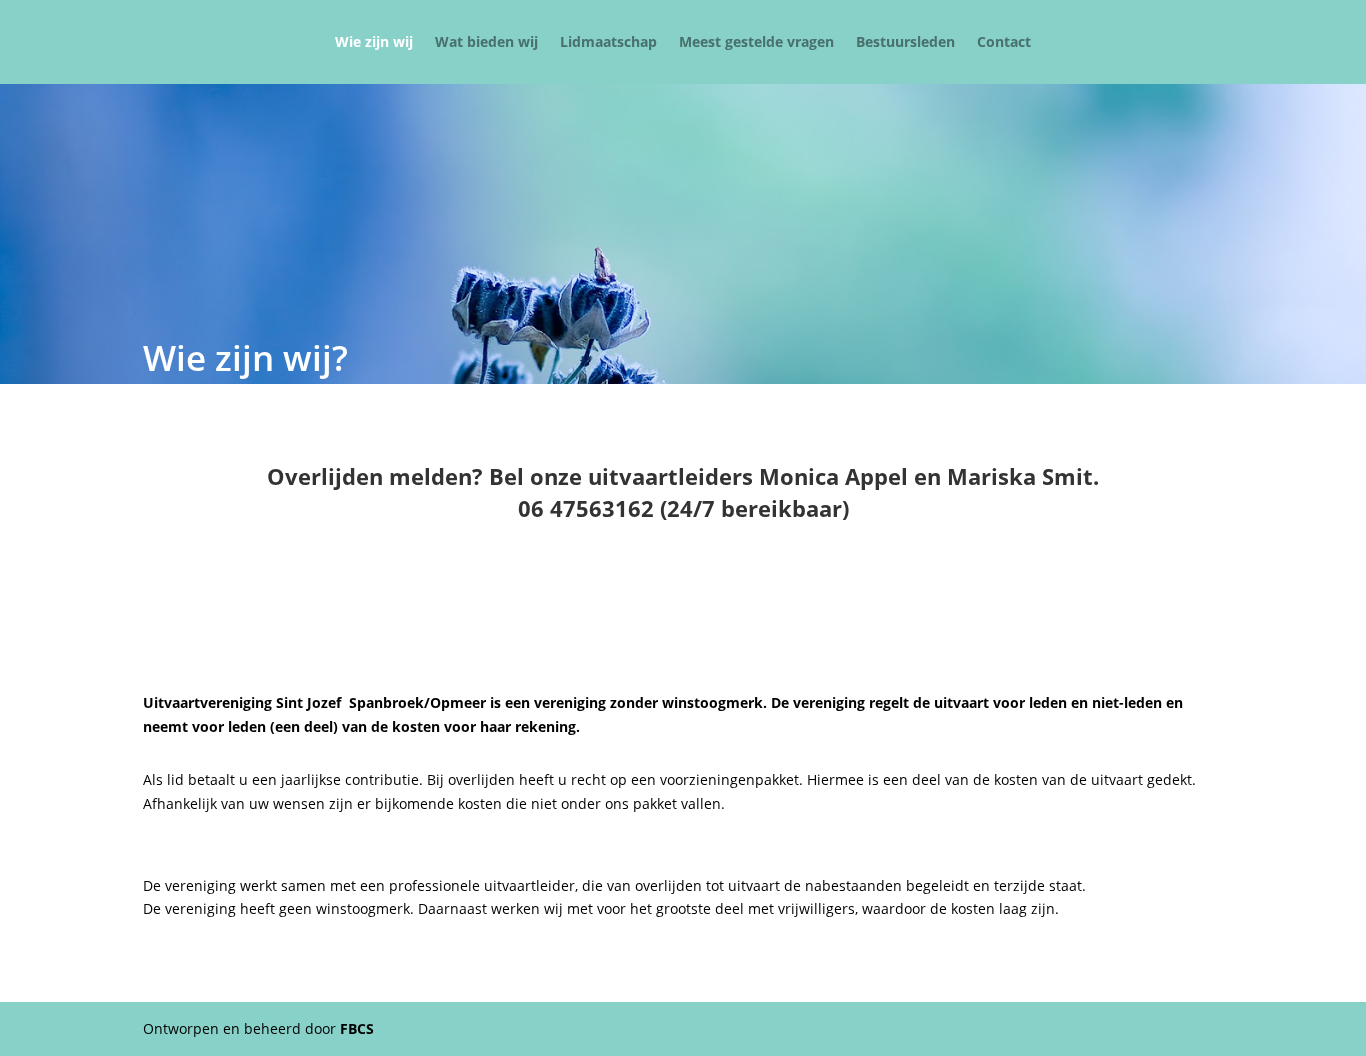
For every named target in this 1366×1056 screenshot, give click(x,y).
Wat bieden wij (486, 43)
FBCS (357, 1028)
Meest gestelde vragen (756, 43)
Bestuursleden (905, 43)
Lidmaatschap (608, 43)
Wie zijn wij (374, 43)
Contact (1004, 43)
